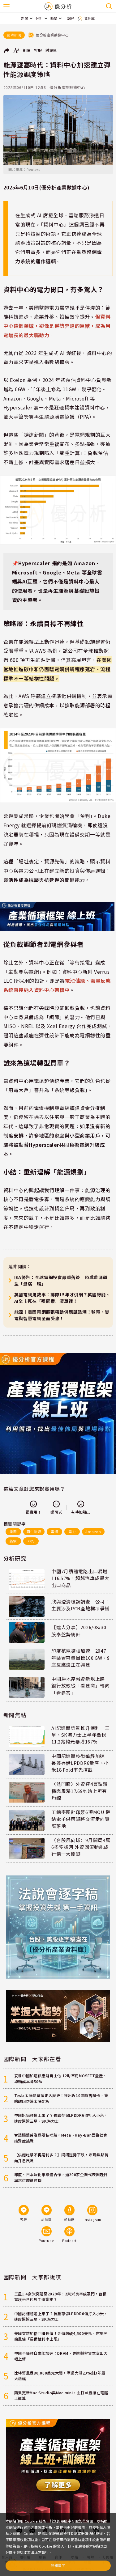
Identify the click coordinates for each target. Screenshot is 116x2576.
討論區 (51, 50)
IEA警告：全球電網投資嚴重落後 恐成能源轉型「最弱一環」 (61, 1280)
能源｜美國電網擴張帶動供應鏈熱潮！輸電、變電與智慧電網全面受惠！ (62, 1315)
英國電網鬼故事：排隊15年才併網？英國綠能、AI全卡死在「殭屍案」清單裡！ (62, 1298)
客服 (38, 50)
